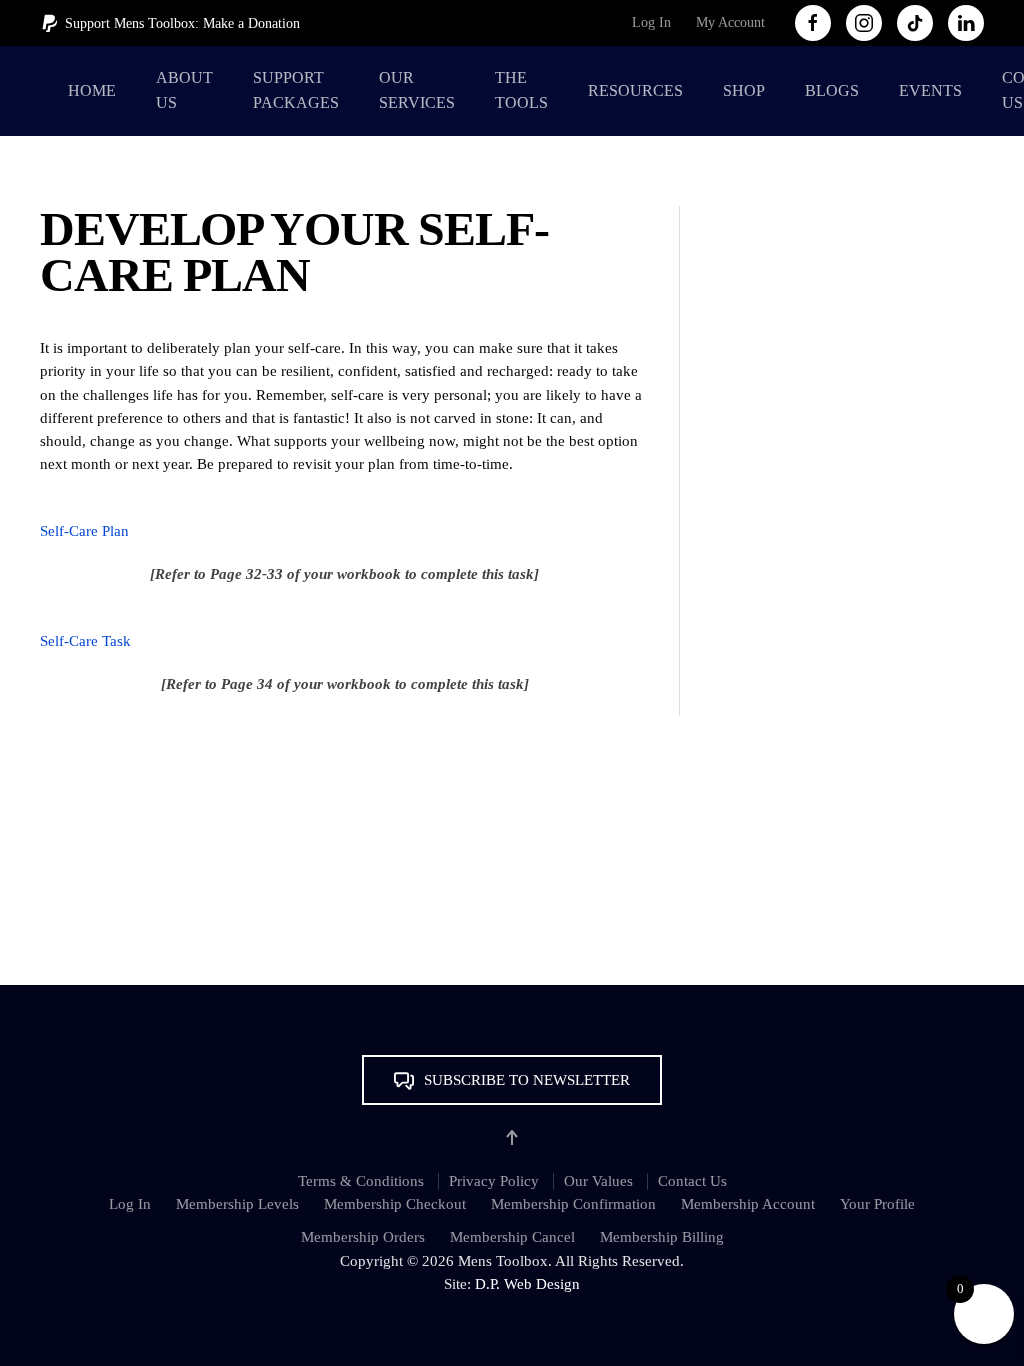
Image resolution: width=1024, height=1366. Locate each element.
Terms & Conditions (361, 1181)
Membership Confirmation (573, 1204)
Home (92, 90)
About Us (184, 90)
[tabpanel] (344, 516)
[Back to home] (44, 91)
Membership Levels (237, 1204)
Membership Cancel (512, 1237)
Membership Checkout (395, 1204)
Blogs (832, 90)
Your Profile (877, 1204)
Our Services (417, 90)
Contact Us (692, 1181)
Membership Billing (662, 1237)
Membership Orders (363, 1237)
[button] (512, 1080)
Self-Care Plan (84, 531)
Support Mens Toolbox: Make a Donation (182, 23)
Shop (744, 90)
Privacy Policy (494, 1181)
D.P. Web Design (527, 1284)
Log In (651, 22)
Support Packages (296, 90)
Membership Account (748, 1204)
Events (930, 90)
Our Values (598, 1181)
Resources (635, 90)
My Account (730, 22)
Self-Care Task (85, 641)
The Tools (521, 90)
